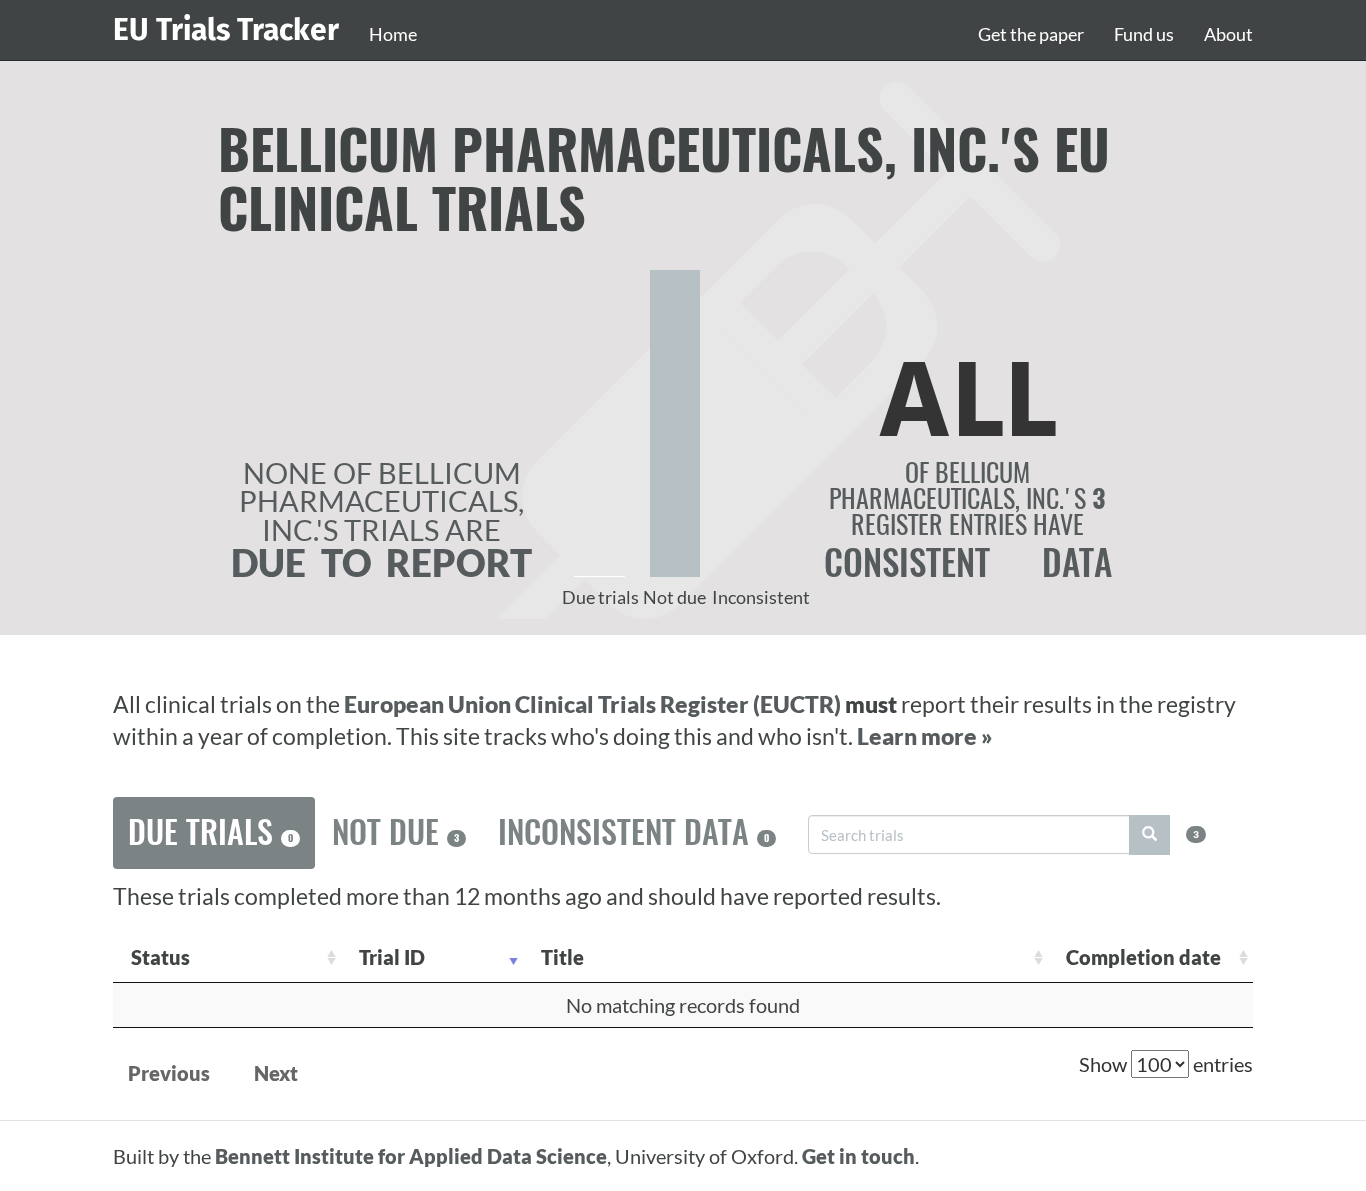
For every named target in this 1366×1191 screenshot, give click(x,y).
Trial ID (392, 957)
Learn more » (925, 736)
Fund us (1144, 34)
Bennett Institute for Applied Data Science (411, 1156)
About (1228, 34)
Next (276, 1073)
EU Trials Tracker (226, 30)
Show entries (1166, 1064)
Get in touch (858, 1156)
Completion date (1143, 957)
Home (393, 34)
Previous (169, 1073)
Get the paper (1031, 34)
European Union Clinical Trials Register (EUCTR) (594, 704)
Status (160, 957)
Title (562, 957)
